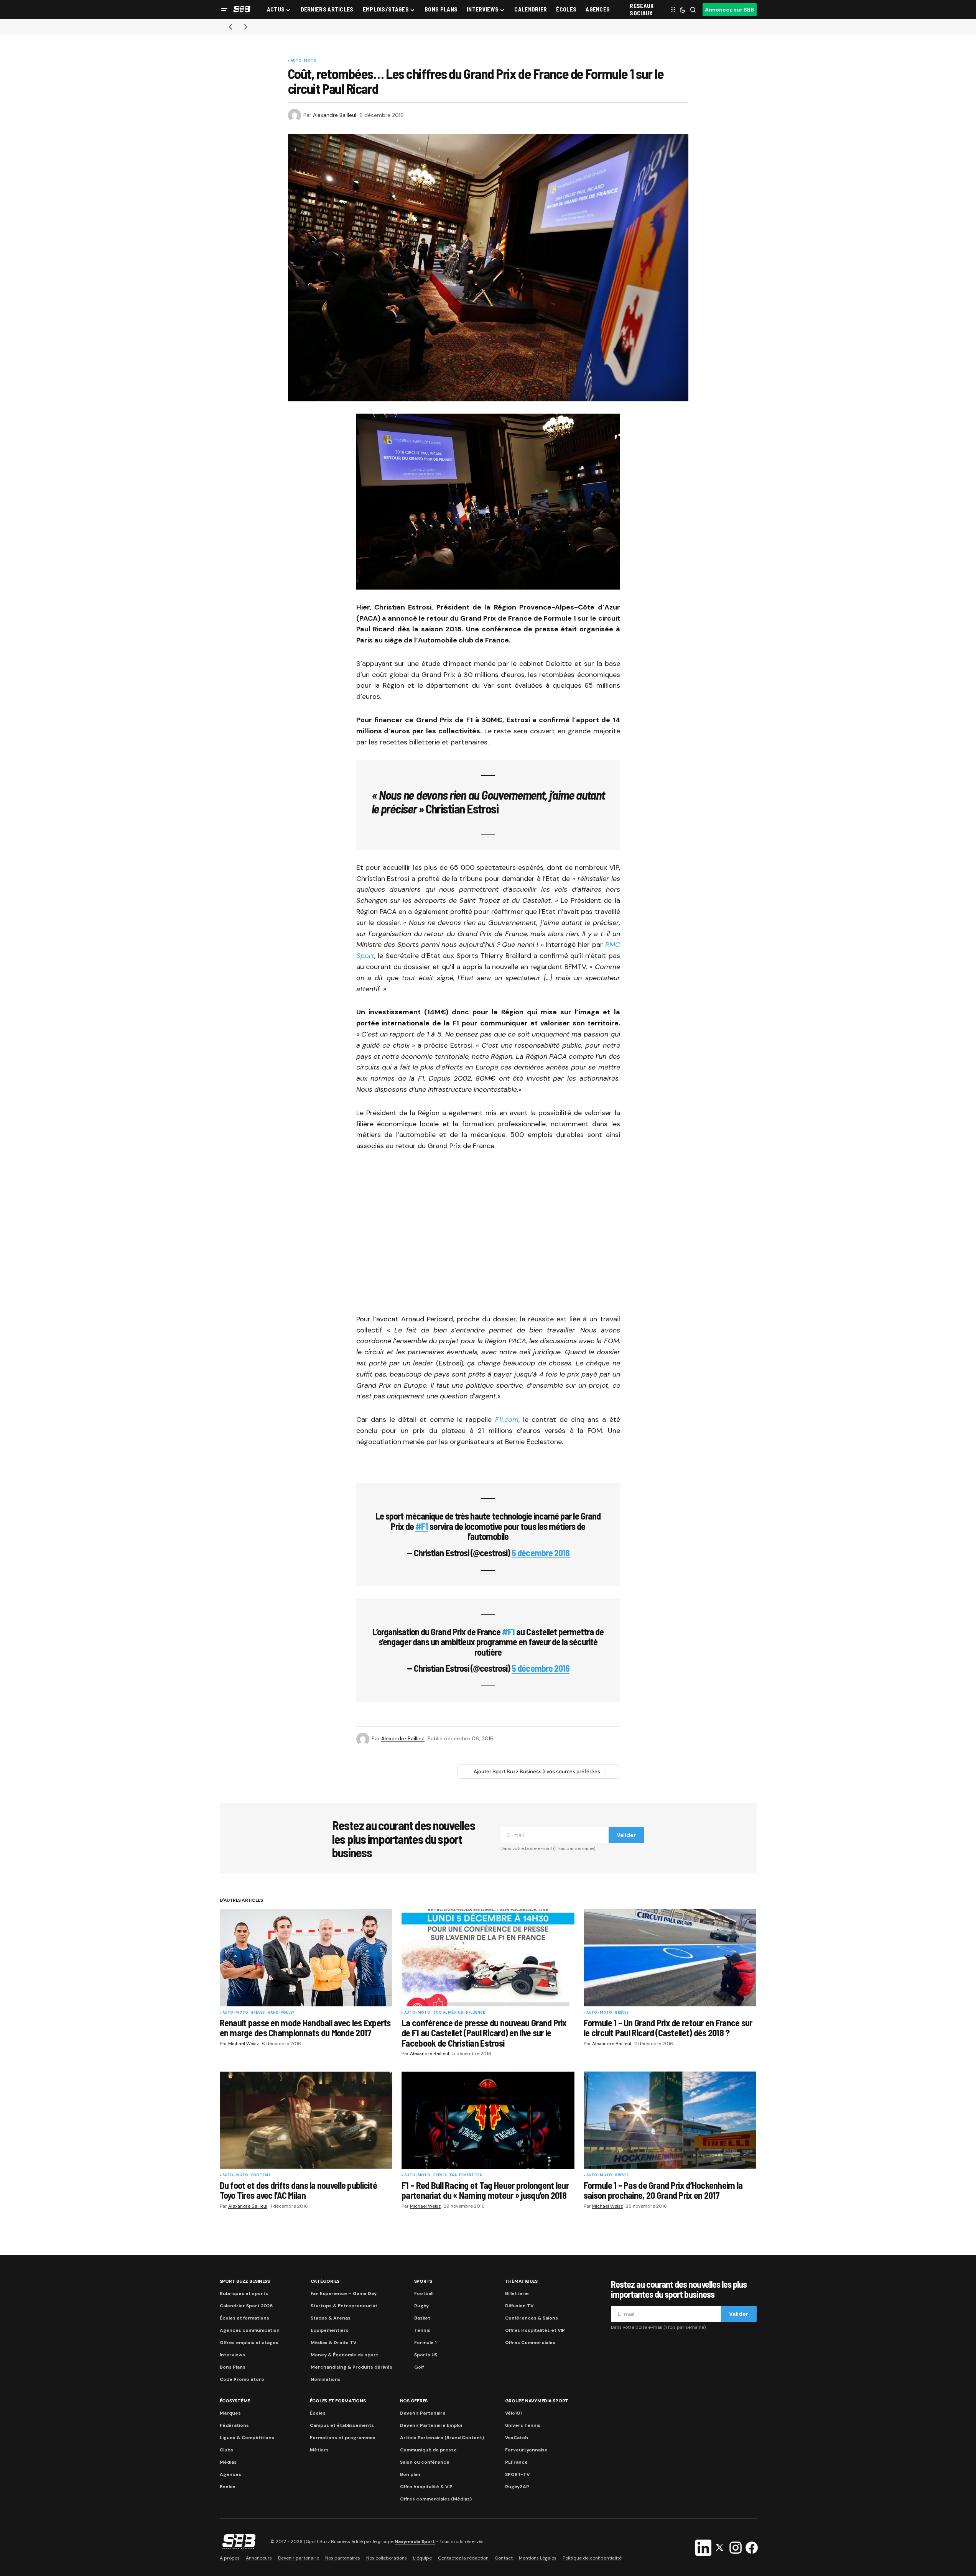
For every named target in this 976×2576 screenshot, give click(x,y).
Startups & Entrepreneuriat (344, 2306)
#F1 (422, 1526)
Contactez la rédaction (463, 2558)
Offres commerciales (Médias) (436, 2499)
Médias (228, 2462)
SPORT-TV (517, 2474)
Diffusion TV (519, 2306)
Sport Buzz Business (245, 2281)
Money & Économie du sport (344, 2355)
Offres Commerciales (530, 2343)
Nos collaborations (387, 2558)
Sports (423, 2281)
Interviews (232, 2355)
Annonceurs (259, 2558)
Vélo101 (513, 2413)
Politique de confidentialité (592, 2558)
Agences (230, 2474)
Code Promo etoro (242, 2379)
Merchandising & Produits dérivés (351, 2367)
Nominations (326, 2379)
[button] (224, 10)
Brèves (258, 2013)
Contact (504, 2558)
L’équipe (422, 2558)
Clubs (226, 2450)
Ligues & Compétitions (247, 2438)
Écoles (318, 2413)
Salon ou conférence (425, 2462)
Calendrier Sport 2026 (246, 2306)
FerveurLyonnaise (526, 2450)
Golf (419, 2367)
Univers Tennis (523, 2425)
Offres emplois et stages (249, 2343)
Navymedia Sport (415, 2541)
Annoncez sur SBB (729, 10)
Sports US (426, 2355)
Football (261, 2175)
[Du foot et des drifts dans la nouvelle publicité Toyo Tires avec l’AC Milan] (306, 2120)
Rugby (421, 2306)
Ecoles (228, 2487)
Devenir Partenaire (423, 2413)
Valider (626, 1835)
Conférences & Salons (532, 2318)
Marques (230, 2413)
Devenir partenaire (299, 2558)
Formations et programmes (343, 2438)
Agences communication (250, 2330)
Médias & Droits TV (333, 2343)
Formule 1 (425, 2343)
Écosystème (235, 2401)
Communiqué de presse (428, 2450)
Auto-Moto (304, 61)
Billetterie (517, 2293)
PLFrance (516, 2462)
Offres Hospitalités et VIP (535, 2330)
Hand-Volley (281, 2013)
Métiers (319, 2450)
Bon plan (410, 2474)
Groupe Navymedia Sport (537, 2401)
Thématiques (521, 2281)
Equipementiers (466, 2175)
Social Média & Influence (459, 2013)
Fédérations (234, 2425)
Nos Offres (414, 2401)
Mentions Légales (538, 2558)
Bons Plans (233, 2367)
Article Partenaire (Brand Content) (442, 2438)
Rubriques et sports (244, 2293)
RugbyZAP (517, 2487)
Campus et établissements (342, 2425)
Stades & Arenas (331, 2318)
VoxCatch (517, 2438)
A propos (230, 2558)
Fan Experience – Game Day (344, 2293)
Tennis (422, 2330)
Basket (422, 2318)
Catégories (325, 2281)
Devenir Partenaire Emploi (431, 2425)
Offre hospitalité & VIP (426, 2487)
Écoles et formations (244, 2318)
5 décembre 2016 (541, 1553)
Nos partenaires (343, 2558)
